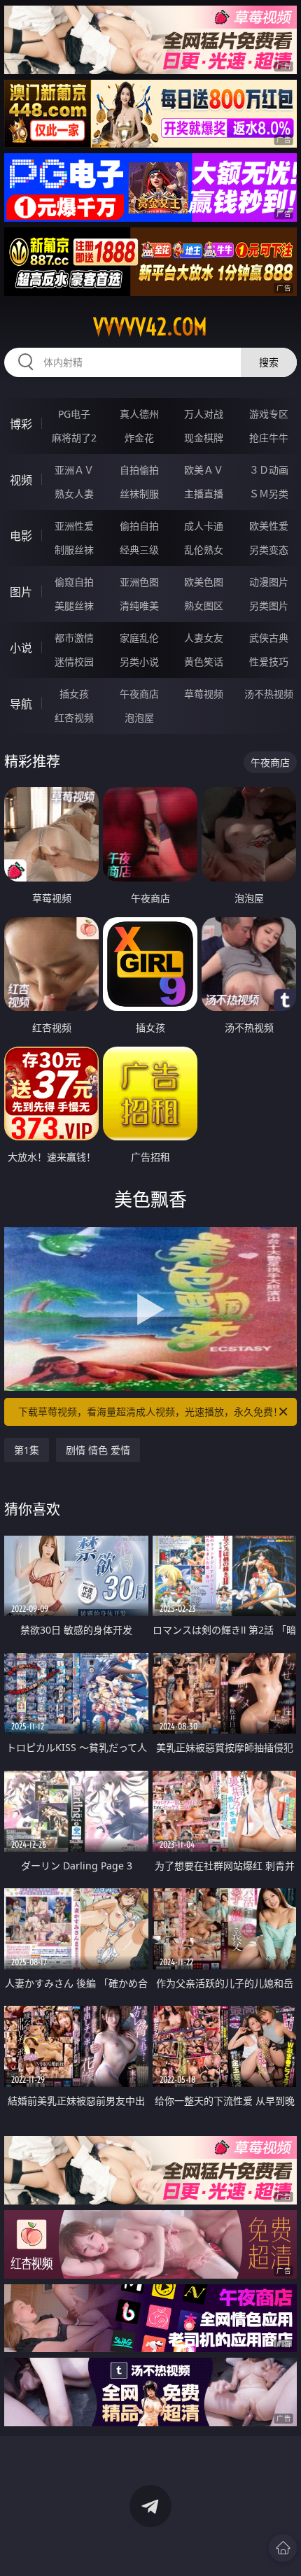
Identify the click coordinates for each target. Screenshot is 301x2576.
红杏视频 (74, 717)
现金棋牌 (204, 438)
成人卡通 (204, 526)
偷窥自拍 (74, 582)
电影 (21, 536)
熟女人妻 (74, 494)
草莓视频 (204, 694)
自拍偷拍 (139, 470)
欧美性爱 (269, 526)
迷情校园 (74, 661)
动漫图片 (269, 582)
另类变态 (269, 550)
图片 (21, 592)
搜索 (269, 362)
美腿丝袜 (74, 606)
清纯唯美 (139, 606)
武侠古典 (269, 638)
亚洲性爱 (74, 526)
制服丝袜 (74, 550)
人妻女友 (204, 638)
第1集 (27, 1450)
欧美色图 (204, 582)
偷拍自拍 (139, 526)
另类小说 (139, 661)
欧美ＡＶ (204, 470)
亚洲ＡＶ (74, 470)
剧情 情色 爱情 (98, 1450)
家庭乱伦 (139, 638)
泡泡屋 (139, 717)
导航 (21, 704)
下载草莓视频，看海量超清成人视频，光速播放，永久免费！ (150, 1411)
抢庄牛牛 (269, 438)
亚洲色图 (139, 582)
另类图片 (269, 606)
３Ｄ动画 (269, 470)
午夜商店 (139, 694)
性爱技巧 (269, 661)
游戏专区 (269, 414)
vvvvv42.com (150, 327)
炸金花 (139, 438)
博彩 (21, 424)
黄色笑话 (204, 661)
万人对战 (204, 414)
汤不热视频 (269, 694)
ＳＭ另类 (269, 494)
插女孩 (74, 694)
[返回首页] (283, 2548)
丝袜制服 (139, 494)
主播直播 (204, 494)
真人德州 (139, 414)
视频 (21, 480)
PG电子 (74, 414)
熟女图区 (204, 606)
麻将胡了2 (74, 438)
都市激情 (74, 638)
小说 (21, 648)
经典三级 (139, 550)
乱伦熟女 (204, 550)
